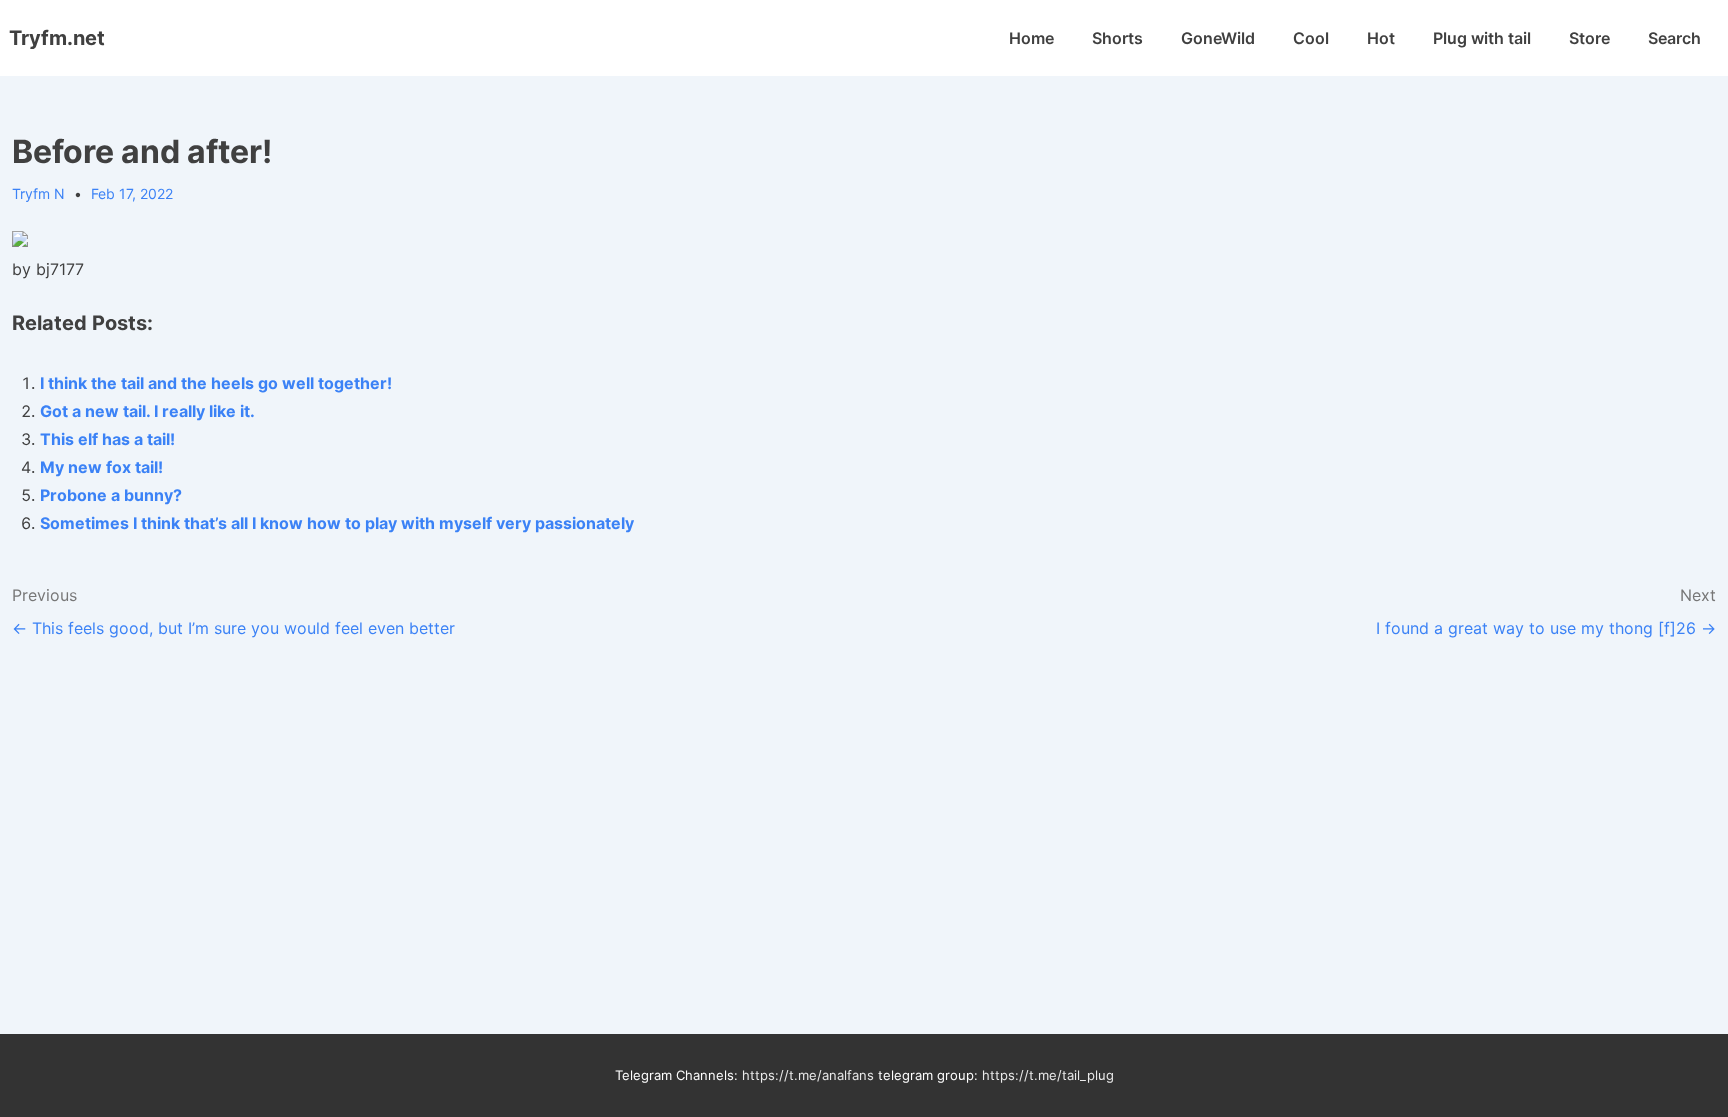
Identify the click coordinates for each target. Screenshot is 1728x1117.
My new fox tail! (101, 467)
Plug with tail (1482, 38)
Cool (1311, 38)
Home (1031, 38)
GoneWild (1218, 38)
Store (1589, 38)
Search (1674, 38)
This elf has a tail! (107, 439)
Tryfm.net (57, 38)
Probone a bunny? (111, 495)
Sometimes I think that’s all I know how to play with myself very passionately (337, 523)
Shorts (1117, 38)
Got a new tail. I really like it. (147, 411)
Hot (1381, 38)
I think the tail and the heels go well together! (216, 383)
